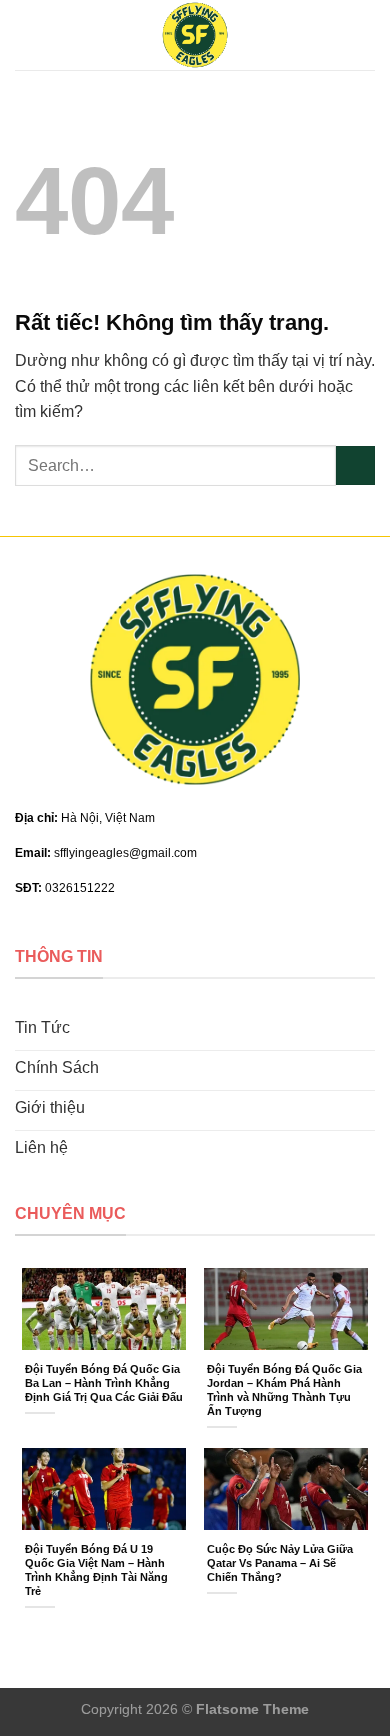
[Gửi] (355, 465)
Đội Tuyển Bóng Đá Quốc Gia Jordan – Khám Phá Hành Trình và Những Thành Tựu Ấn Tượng (284, 1390)
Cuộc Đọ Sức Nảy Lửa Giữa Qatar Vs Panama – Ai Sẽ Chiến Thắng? (280, 1563)
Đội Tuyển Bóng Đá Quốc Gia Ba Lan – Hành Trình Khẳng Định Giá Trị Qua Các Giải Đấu (104, 1383)
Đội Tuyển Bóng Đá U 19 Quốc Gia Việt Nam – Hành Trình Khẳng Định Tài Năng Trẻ (96, 1570)
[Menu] (27, 34)
